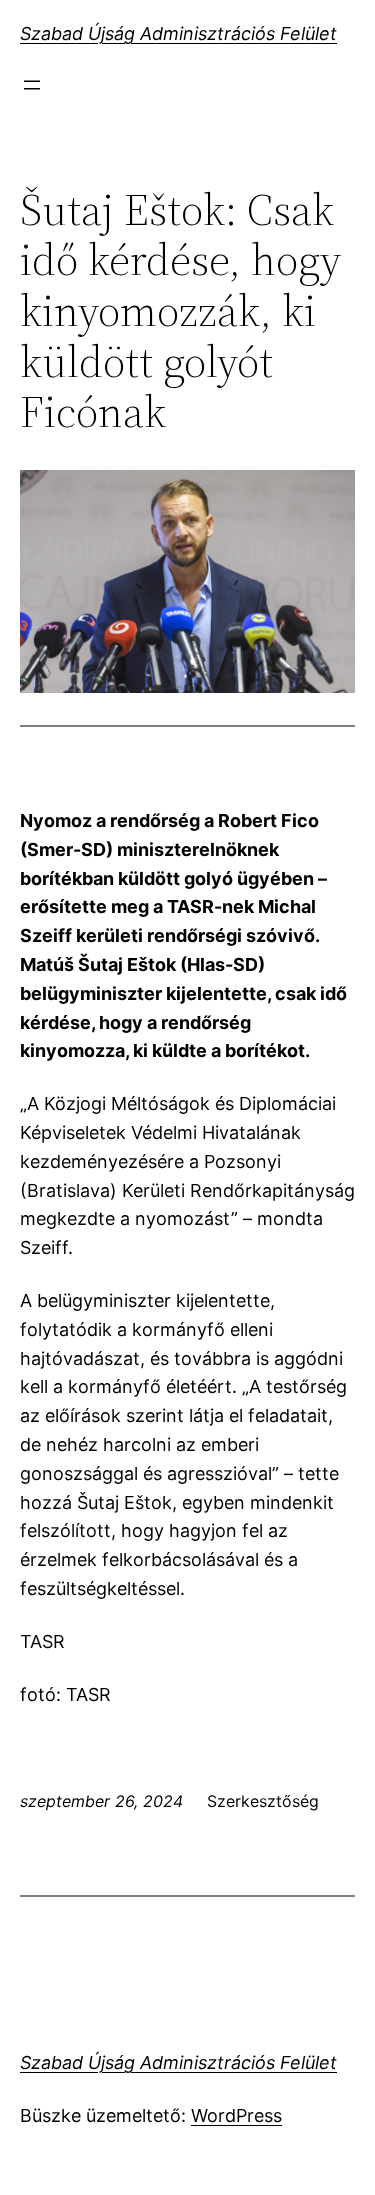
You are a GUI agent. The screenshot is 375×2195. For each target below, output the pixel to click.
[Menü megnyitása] (32, 85)
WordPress (236, 2115)
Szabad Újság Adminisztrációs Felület (178, 33)
